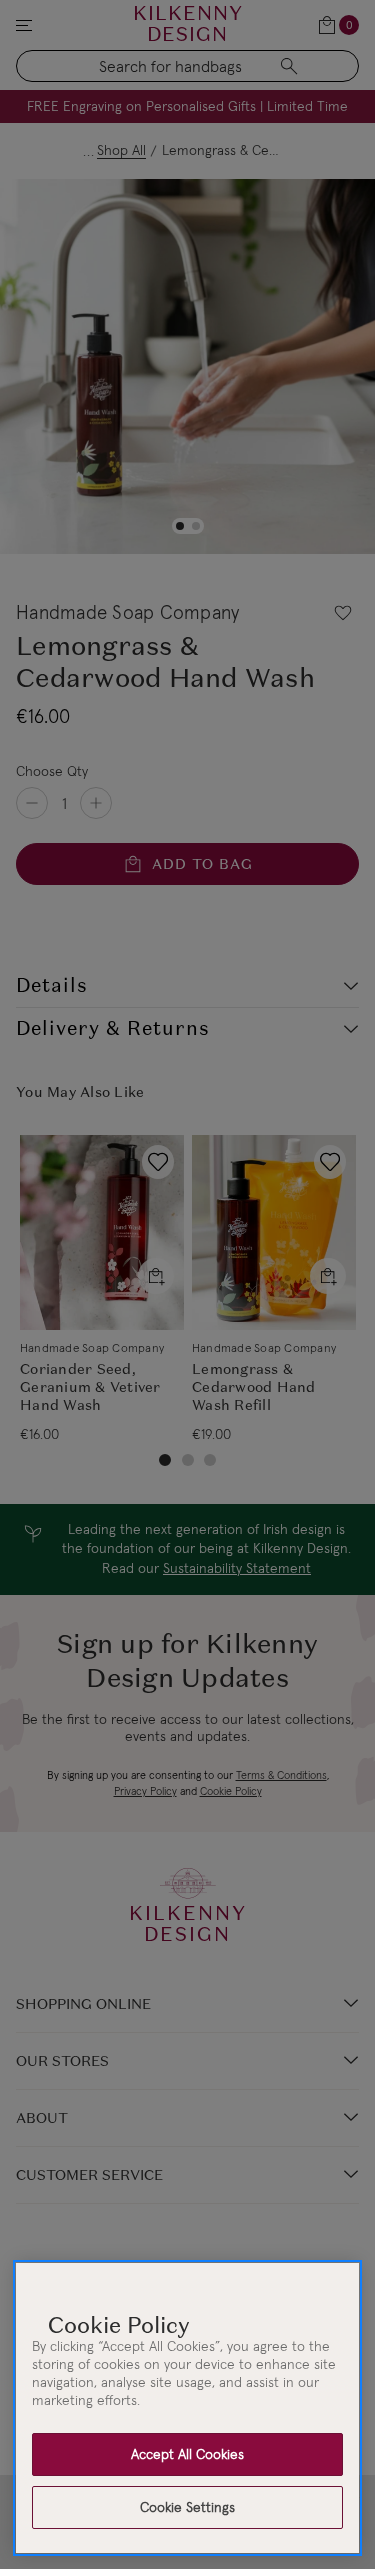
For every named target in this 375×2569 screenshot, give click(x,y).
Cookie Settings (187, 2507)
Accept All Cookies (187, 2454)
